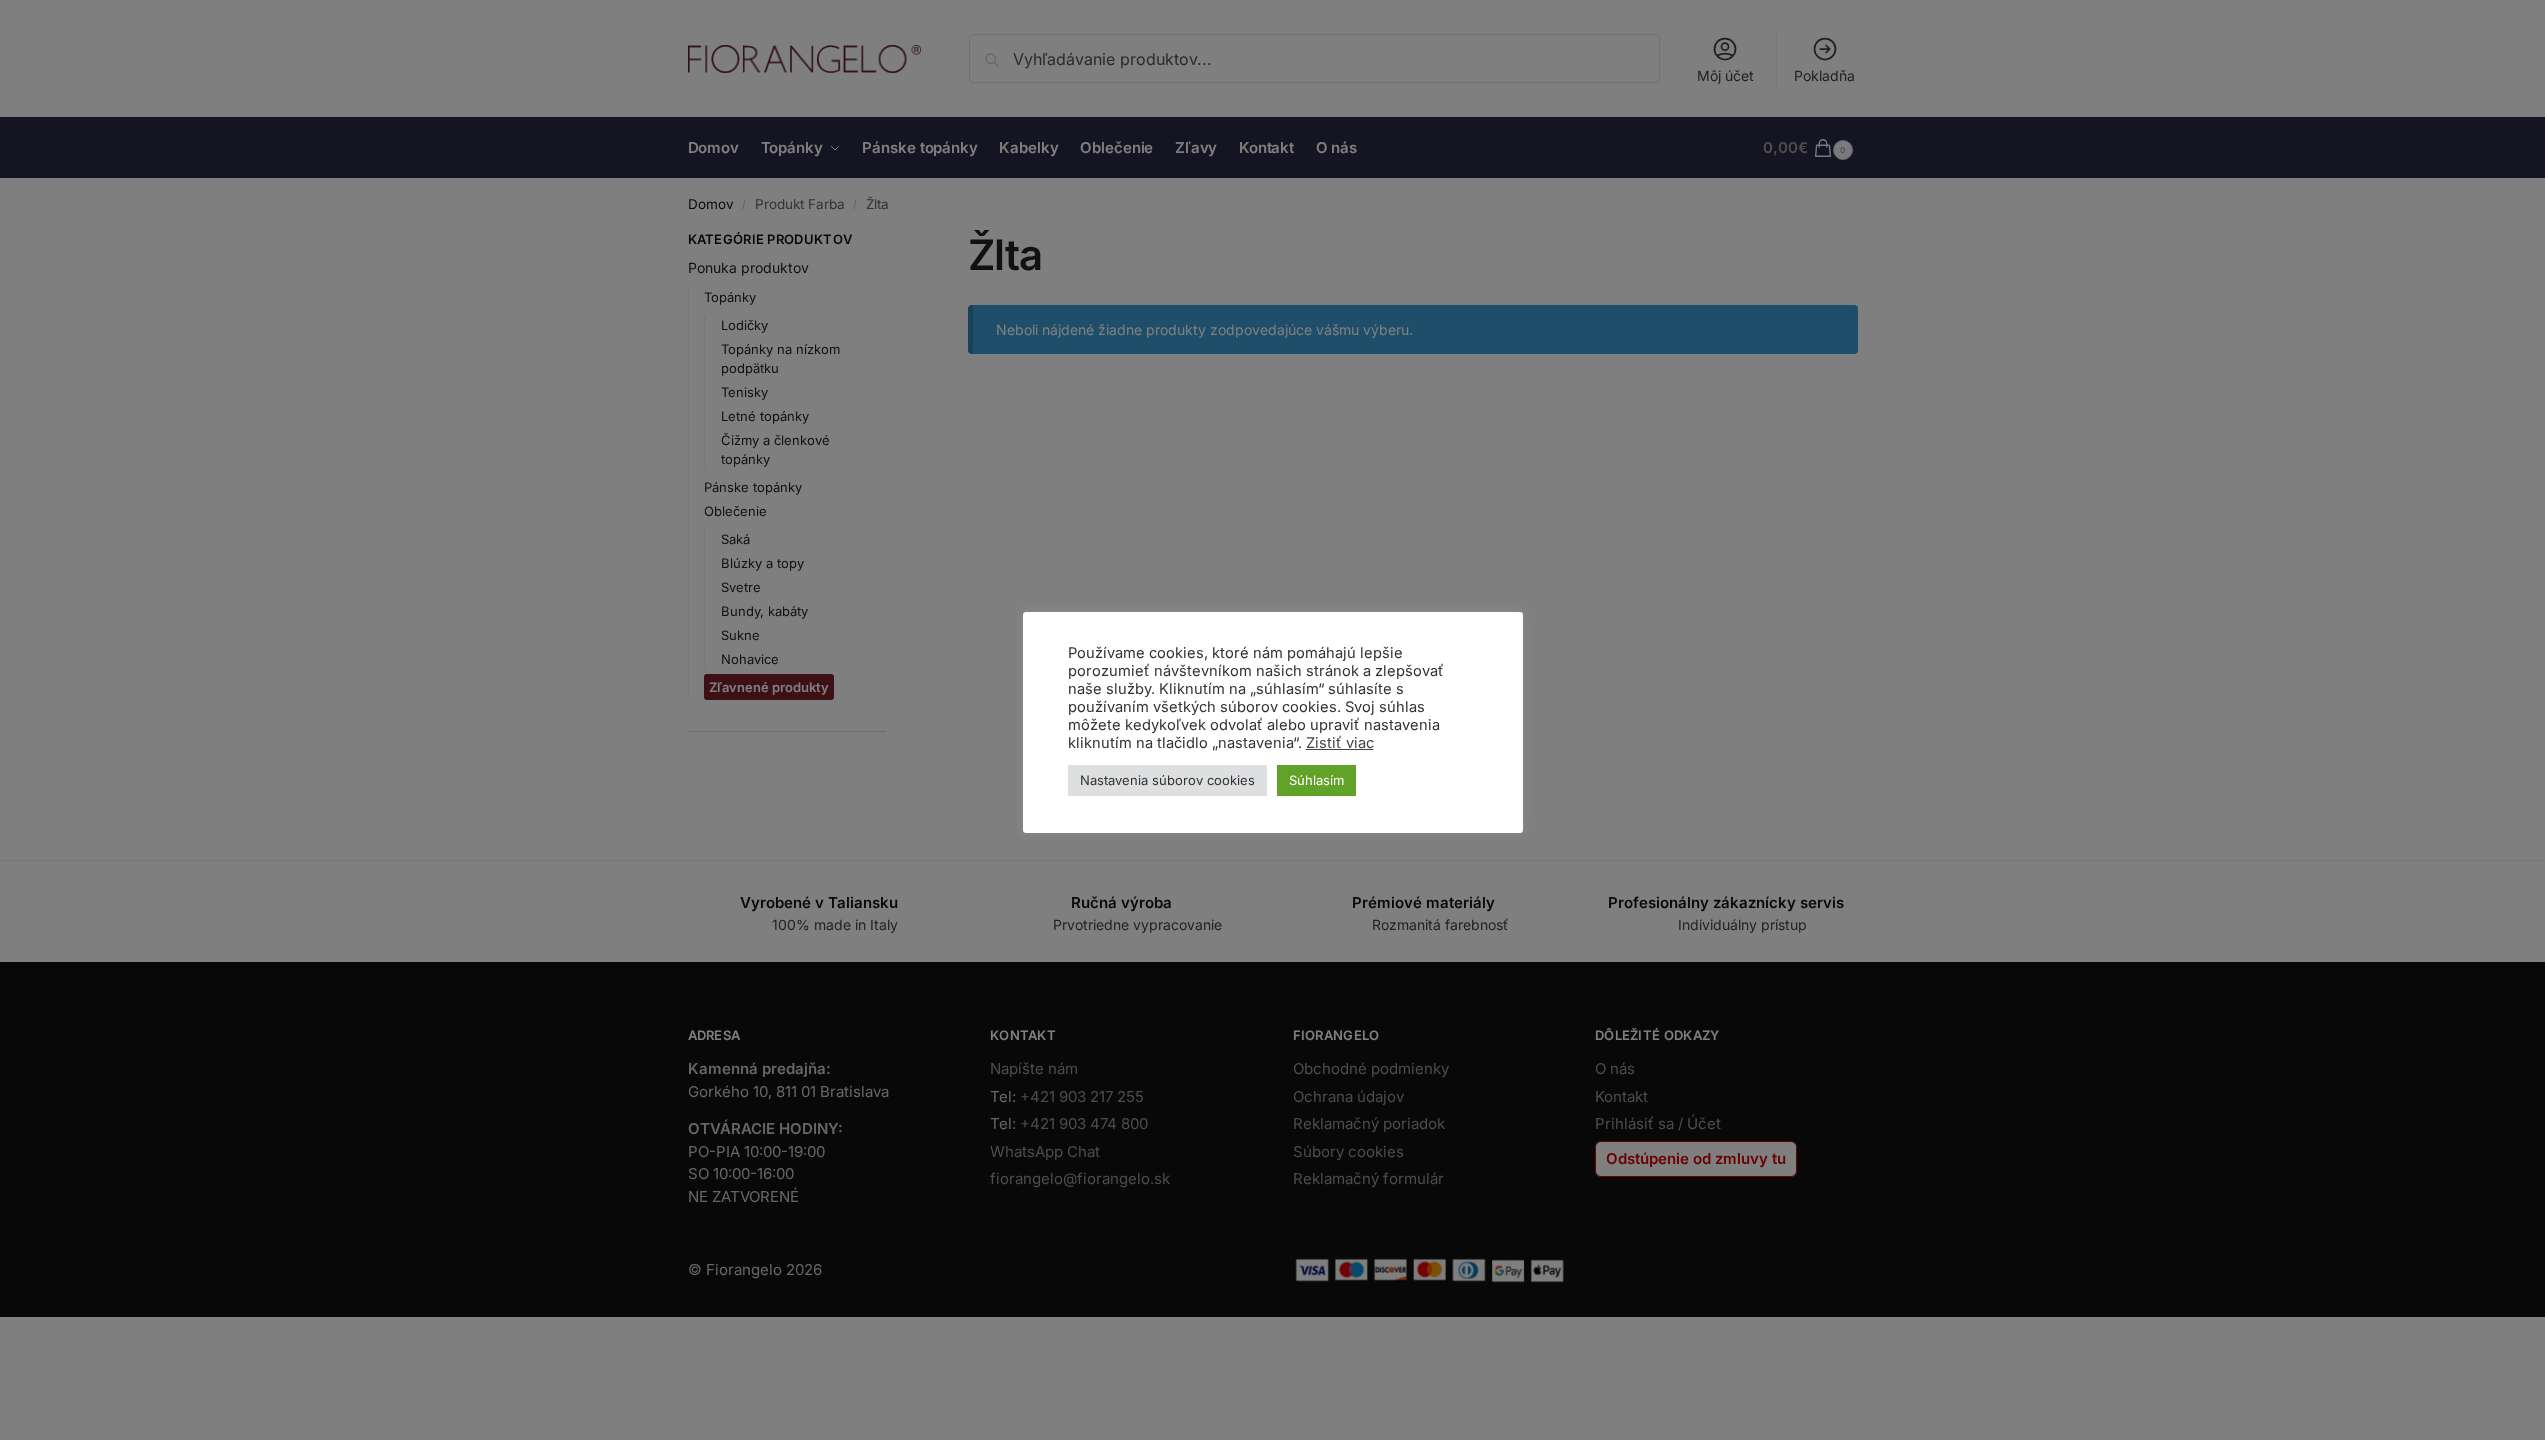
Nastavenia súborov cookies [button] (1167, 780)
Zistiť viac (1340, 743)
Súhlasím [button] (1316, 780)
